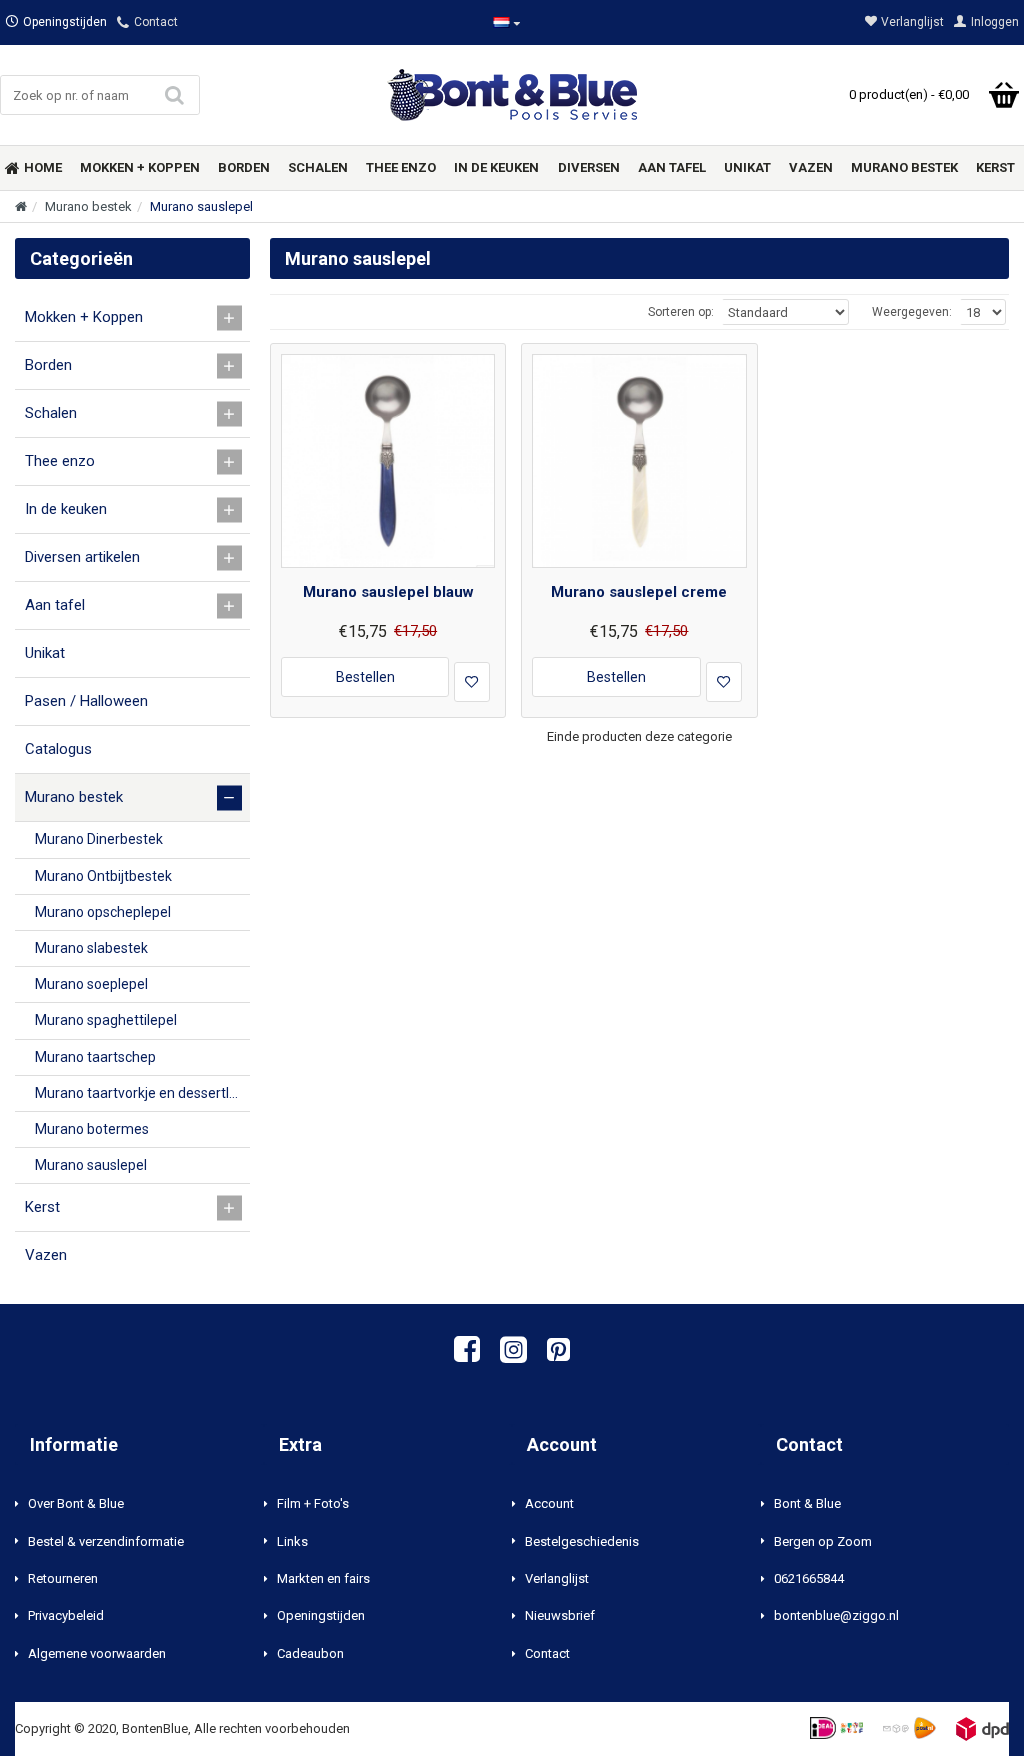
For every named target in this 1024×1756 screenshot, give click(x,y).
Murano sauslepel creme (639, 592)
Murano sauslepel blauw (388, 592)
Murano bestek (88, 206)
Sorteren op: (681, 312)
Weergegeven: (912, 312)
